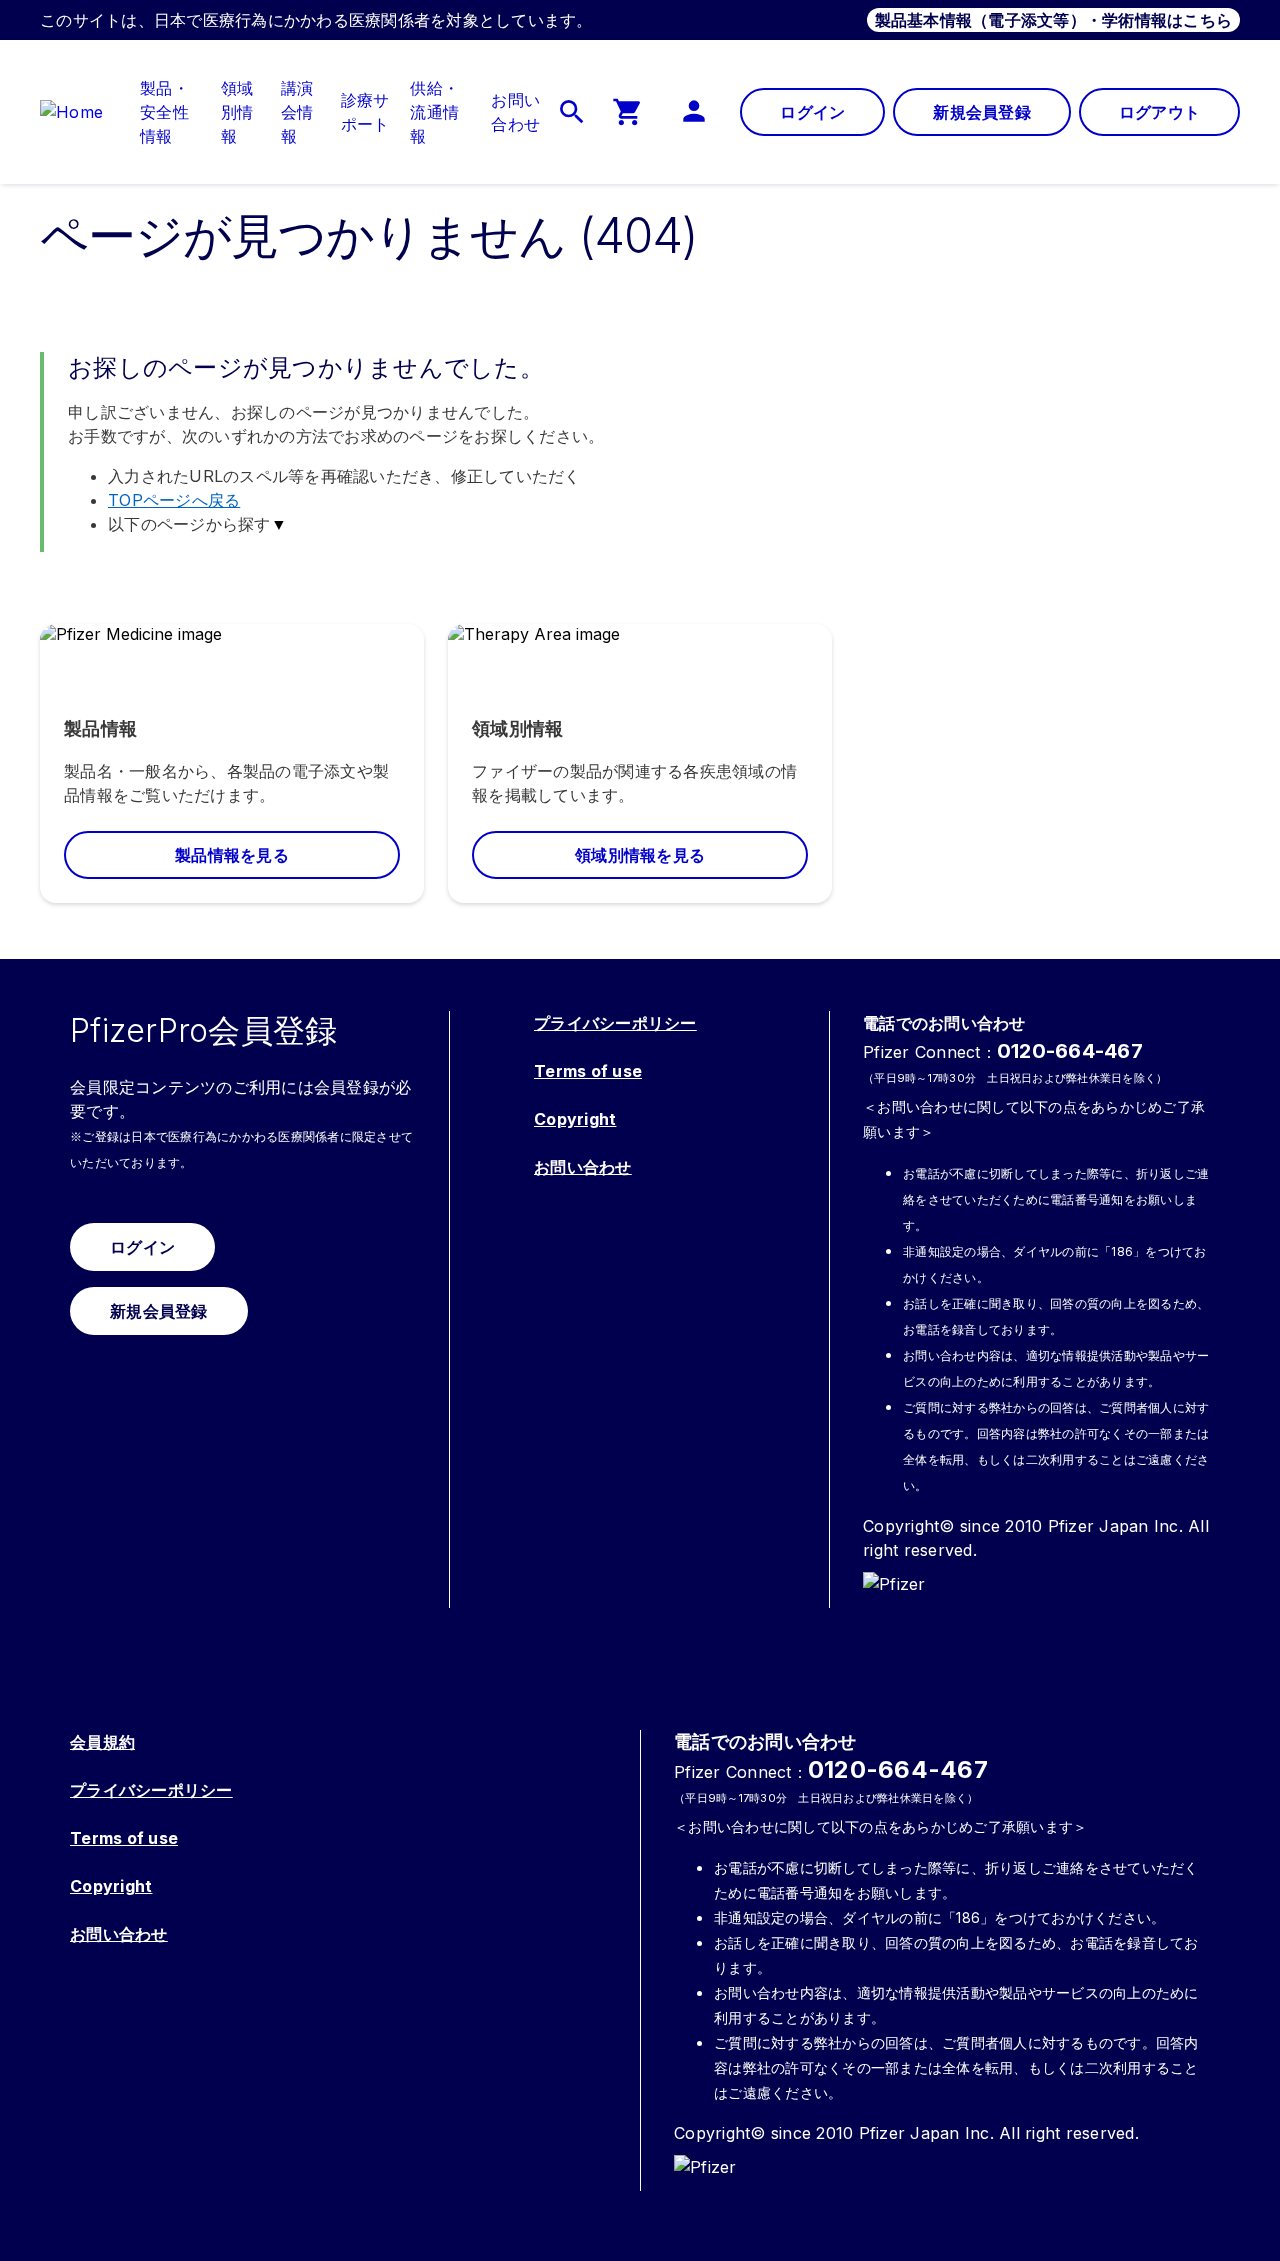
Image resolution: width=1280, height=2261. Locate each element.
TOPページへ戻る (174, 500)
